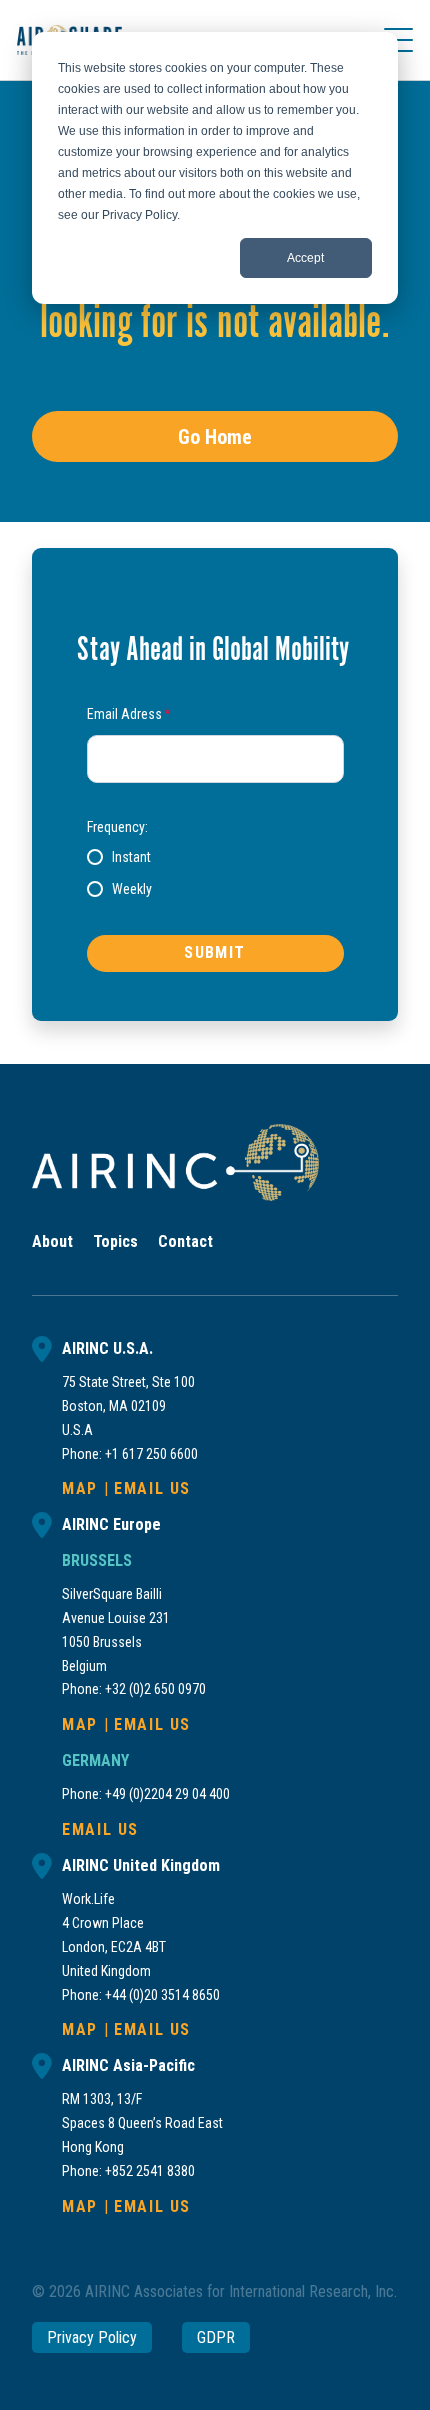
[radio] (119, 857)
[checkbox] (215, 873)
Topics (115, 1241)
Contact (185, 1241)
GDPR (216, 2337)
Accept (305, 258)
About (52, 1241)
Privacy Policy (92, 2337)
